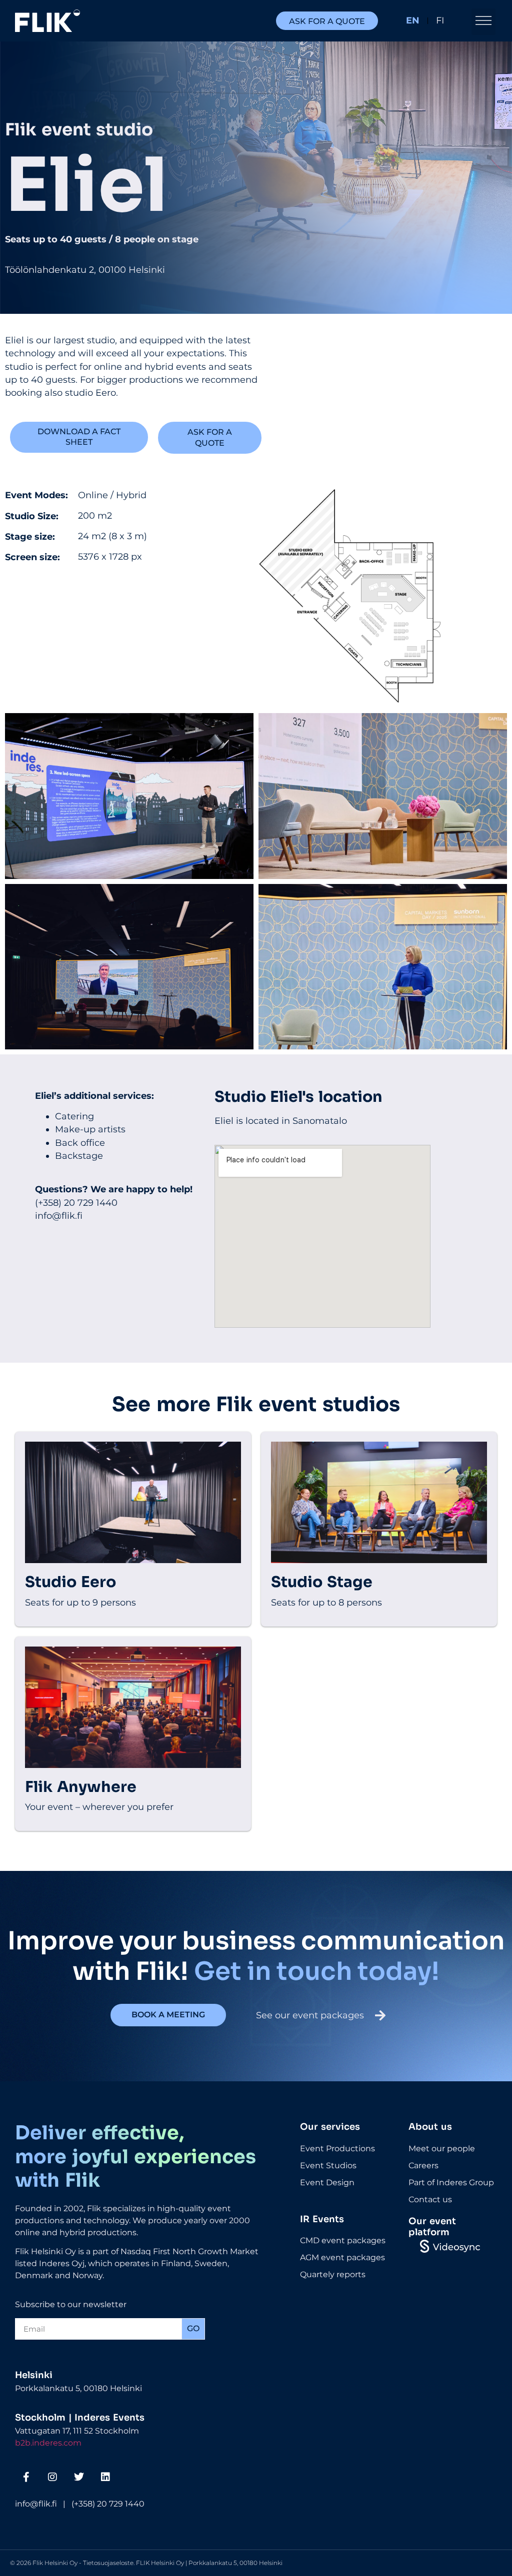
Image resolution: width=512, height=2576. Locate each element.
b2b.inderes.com (48, 2443)
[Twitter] (79, 2477)
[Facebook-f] (26, 2477)
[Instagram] (52, 2477)
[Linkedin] (105, 2477)
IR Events (322, 2219)
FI (440, 20)
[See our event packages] (380, 2015)
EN (413, 20)
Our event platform (432, 2227)
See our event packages (310, 2015)
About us (430, 2127)
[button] (483, 22)
